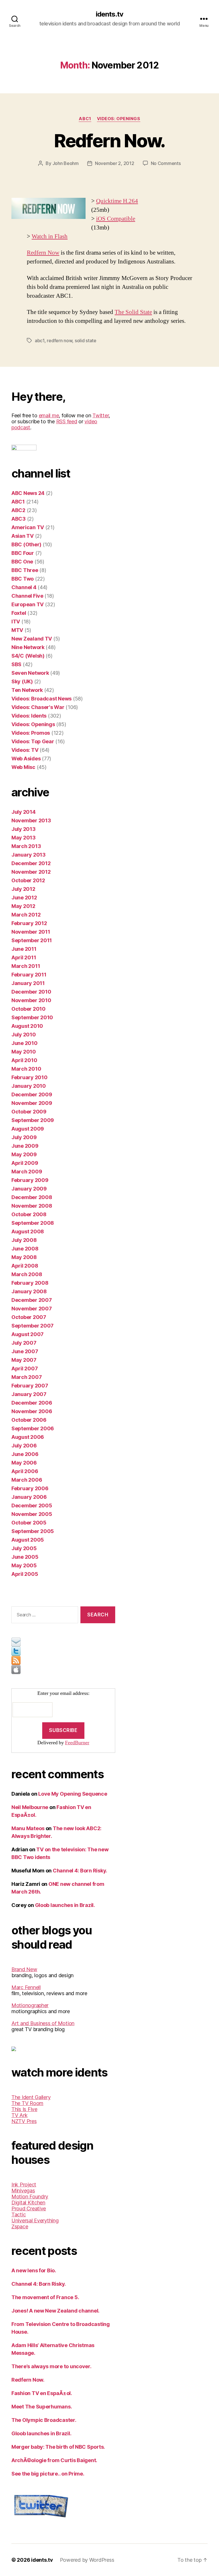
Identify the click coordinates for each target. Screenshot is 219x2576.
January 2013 (29, 855)
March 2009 (27, 1172)
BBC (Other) (26, 544)
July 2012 (23, 889)
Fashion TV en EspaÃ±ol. (42, 2393)
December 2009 (32, 1094)
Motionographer (30, 2005)
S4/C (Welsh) (28, 656)
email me (49, 415)
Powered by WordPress (87, 2560)
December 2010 (31, 992)
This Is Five (24, 2109)
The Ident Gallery (31, 2097)
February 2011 (29, 975)
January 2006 (29, 1497)
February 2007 (30, 1386)
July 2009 (24, 1137)
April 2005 (25, 1574)
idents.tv (109, 14)
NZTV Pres (24, 2121)
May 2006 (24, 1463)
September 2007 (33, 1326)
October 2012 (28, 880)
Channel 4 (24, 587)
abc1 (40, 341)
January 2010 (29, 1086)
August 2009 (28, 1129)
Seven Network (30, 673)
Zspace (20, 2226)
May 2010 (24, 1052)
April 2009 (25, 1163)
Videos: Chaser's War (38, 707)
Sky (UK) (22, 681)
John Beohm (66, 163)
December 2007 (32, 1300)
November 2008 (32, 1206)
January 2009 (29, 1189)
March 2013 (26, 846)
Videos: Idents (29, 716)
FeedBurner (77, 1743)
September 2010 (32, 1017)
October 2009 (29, 1112)
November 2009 (32, 1103)
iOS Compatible (116, 219)
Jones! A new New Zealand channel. (55, 2311)
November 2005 (32, 1514)
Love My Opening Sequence (73, 1794)
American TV (28, 527)
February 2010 (30, 1077)
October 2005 (29, 1523)
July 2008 (24, 1240)
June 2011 (24, 949)
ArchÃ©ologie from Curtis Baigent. (54, 2460)
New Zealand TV (32, 639)
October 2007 (29, 1317)
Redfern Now (43, 253)
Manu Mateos (28, 1828)
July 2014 (24, 812)
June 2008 (25, 1249)
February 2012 (29, 923)
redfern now (59, 341)
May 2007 (24, 1360)
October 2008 (29, 1214)
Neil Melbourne (30, 1807)
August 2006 (28, 1437)
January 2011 (28, 983)
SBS (16, 664)
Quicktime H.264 (117, 201)
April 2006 (25, 1471)
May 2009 (24, 1154)
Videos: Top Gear (33, 741)
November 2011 (31, 932)
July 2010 (24, 1035)
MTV (17, 630)
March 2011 (26, 966)
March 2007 (27, 1377)
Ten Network (27, 690)
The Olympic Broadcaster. (44, 2420)
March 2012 (26, 915)
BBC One (22, 562)
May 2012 (23, 906)
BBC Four (23, 553)
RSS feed (67, 421)
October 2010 (29, 1009)
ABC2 (18, 510)
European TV (28, 604)
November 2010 (31, 1000)
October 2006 (29, 1420)
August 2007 (28, 1334)
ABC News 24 (28, 493)
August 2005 (28, 1540)
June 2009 (25, 1146)
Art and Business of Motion (43, 2023)
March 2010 (26, 1069)
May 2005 (24, 1565)
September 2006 (33, 1428)
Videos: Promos (31, 733)
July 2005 (24, 1548)
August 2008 (28, 1231)
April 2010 (24, 1060)
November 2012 (31, 872)
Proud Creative (29, 2209)
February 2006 (30, 1488)
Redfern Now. (109, 141)
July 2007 (24, 1343)
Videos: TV (25, 750)
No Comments (166, 163)
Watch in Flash (50, 236)
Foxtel (19, 613)
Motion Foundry (30, 2197)
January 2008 (29, 1291)
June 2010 (25, 1043)
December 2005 (32, 1505)
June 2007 (25, 1351)
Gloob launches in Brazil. (65, 1905)
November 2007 (32, 1309)
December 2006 (32, 1403)
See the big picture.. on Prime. (48, 2474)
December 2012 (31, 863)
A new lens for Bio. (34, 2270)
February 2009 (30, 1180)
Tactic (19, 2215)
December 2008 (32, 1197)
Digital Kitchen (28, 2203)
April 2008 (25, 1266)
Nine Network (28, 647)
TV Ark (19, 2115)
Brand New (24, 1969)
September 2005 (33, 1531)
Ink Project (24, 2185)
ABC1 (85, 119)
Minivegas (23, 2191)
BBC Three (25, 570)
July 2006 (24, 1446)
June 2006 (25, 1454)
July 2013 (24, 829)
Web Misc (23, 767)
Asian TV (23, 536)
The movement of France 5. (45, 2297)
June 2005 (25, 1557)
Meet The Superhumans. (42, 2407)
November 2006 (32, 1411)
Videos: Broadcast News (41, 699)
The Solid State (133, 312)
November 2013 (31, 820)
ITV (16, 622)
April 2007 (25, 1368)
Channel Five (27, 596)
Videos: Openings (119, 119)
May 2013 (24, 838)
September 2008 (33, 1223)
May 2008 (24, 1257)
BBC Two (23, 579)
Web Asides (26, 759)
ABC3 (19, 519)
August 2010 (27, 1026)
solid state (86, 341)
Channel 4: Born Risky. (80, 1871)
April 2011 (24, 957)
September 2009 (33, 1120)
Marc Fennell (26, 1987)
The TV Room (27, 2103)
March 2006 (27, 1480)
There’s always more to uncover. (51, 2366)
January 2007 (29, 1394)
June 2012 (24, 898)
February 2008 (30, 1283)
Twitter (101, 415)
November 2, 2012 (115, 163)
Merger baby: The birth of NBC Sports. (58, 2447)
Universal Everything (35, 2220)
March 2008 (27, 1274)
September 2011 (32, 940)
